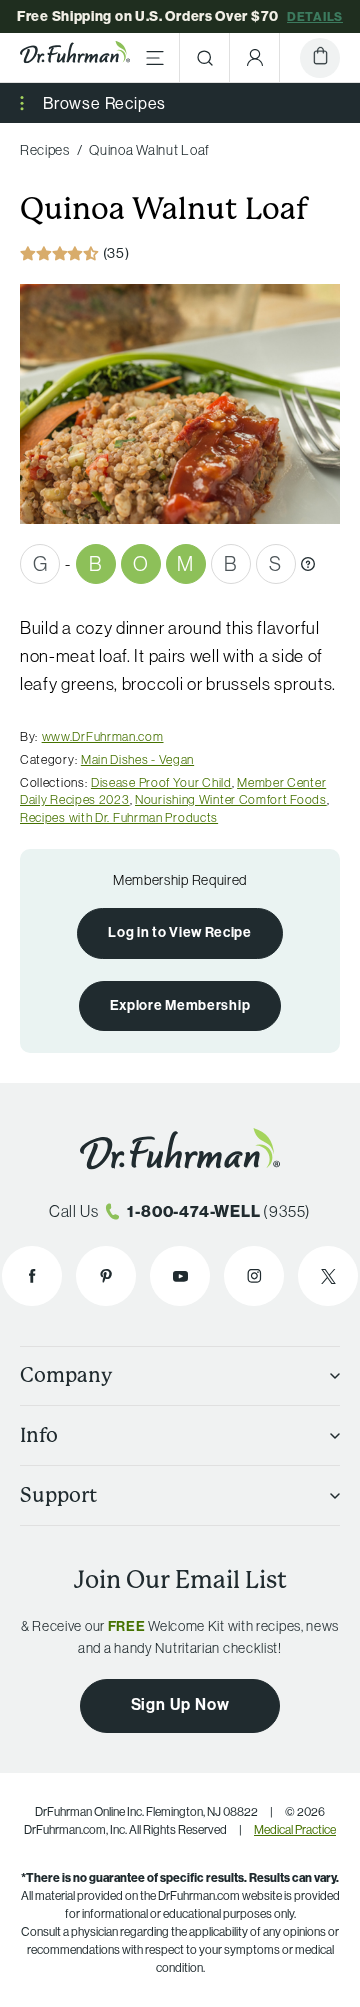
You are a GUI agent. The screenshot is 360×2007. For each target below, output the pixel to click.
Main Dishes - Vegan (137, 759)
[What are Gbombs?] (308, 564)
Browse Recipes (104, 103)
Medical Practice (295, 1829)
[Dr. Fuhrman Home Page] (75, 57)
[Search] (205, 58)
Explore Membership (180, 1005)
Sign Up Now (180, 1704)
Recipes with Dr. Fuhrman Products (119, 817)
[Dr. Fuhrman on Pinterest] (106, 1276)
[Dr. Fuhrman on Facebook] (32, 1276)
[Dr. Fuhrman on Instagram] (254, 1276)
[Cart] (320, 58)
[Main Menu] (155, 58)
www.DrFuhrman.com (103, 736)
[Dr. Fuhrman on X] (328, 1276)
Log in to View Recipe (180, 932)
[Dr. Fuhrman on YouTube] (180, 1276)
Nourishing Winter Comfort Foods (231, 799)
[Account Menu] (255, 58)
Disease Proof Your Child (161, 782)
